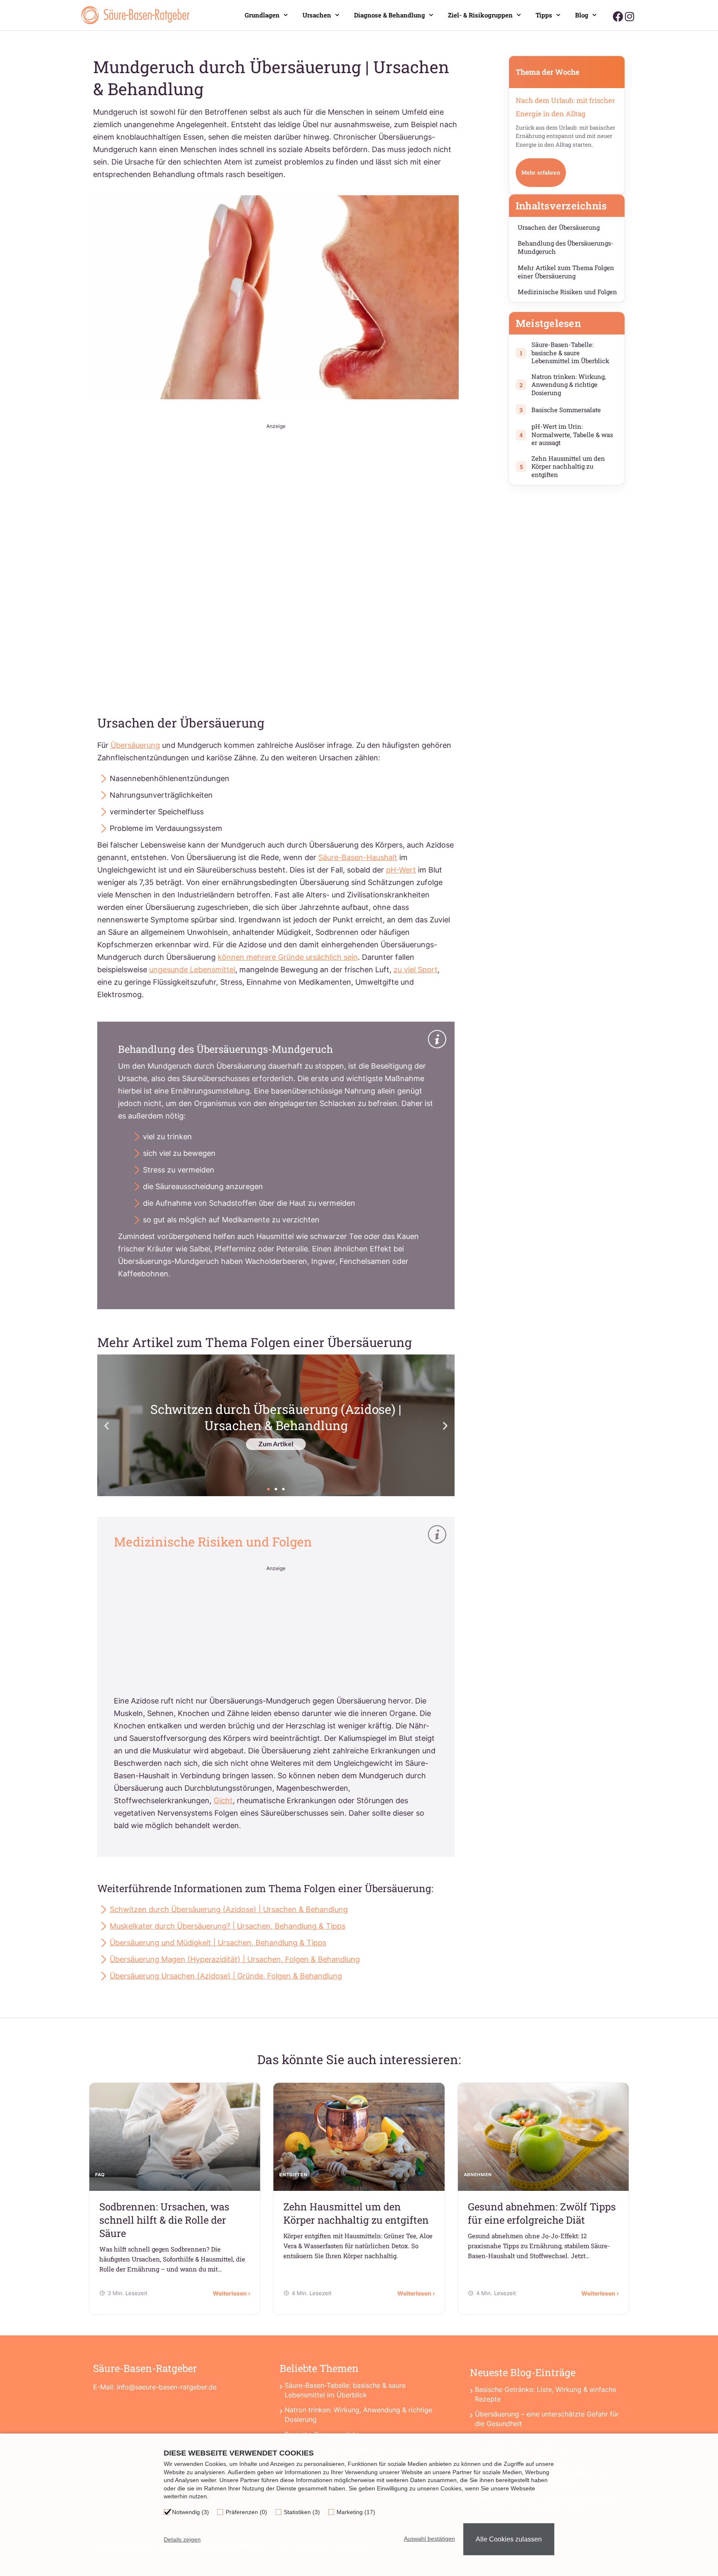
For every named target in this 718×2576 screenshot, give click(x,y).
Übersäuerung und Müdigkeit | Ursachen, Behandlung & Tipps (218, 1943)
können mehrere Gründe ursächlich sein (288, 957)
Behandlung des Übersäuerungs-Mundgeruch (566, 247)
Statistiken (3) (302, 2512)
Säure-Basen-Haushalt (358, 857)
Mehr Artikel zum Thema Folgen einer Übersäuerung (566, 272)
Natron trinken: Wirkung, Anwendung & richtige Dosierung (358, 2415)
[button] (107, 1425)
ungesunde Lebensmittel (192, 970)
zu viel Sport (416, 970)
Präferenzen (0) (246, 2512)
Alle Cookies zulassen (509, 2539)
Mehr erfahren (541, 172)
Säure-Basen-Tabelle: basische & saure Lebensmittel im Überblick (345, 2390)
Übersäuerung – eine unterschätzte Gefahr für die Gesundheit (547, 2419)
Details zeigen (182, 2539)
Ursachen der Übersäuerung (559, 227)
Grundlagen (262, 15)
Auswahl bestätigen (429, 2539)
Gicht (223, 1800)
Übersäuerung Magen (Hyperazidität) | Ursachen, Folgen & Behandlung (235, 1959)
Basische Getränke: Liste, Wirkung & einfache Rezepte (546, 2394)
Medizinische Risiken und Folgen (567, 292)
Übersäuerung (135, 745)
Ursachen (317, 15)
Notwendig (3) (191, 2512)
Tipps (544, 15)
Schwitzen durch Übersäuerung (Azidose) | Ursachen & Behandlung (229, 1909)
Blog (582, 15)
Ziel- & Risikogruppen (480, 15)
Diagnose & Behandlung (390, 15)
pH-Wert (401, 870)
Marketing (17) (356, 2512)
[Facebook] (618, 16)
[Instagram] (629, 16)
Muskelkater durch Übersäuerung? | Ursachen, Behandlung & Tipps (227, 1926)
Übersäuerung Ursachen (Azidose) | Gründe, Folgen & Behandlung (226, 1976)
